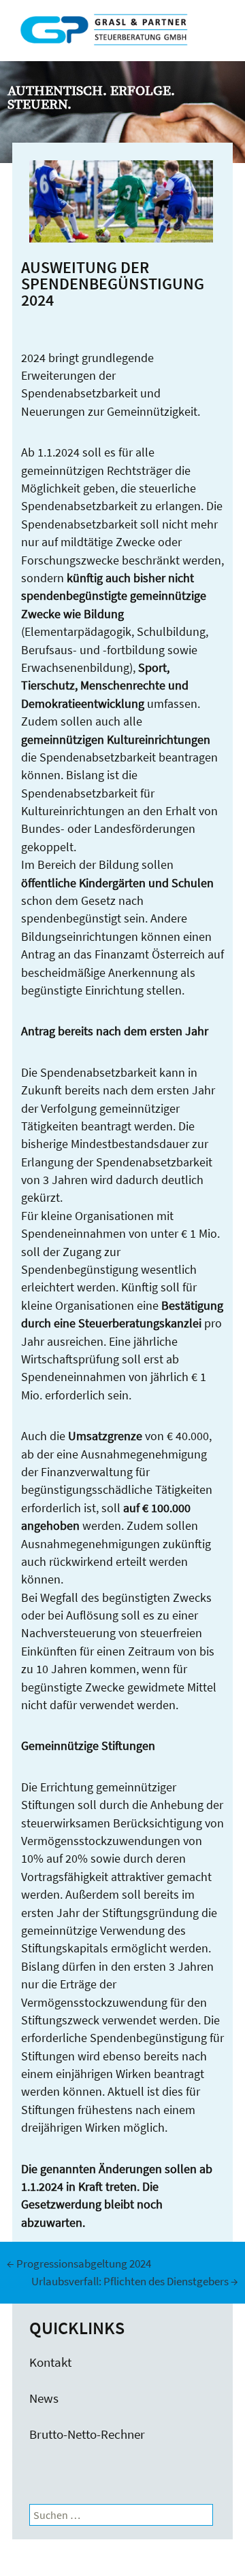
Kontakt (50, 2362)
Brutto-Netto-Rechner (87, 2434)
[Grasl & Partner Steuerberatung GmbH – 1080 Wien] (119, 42)
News (44, 2398)
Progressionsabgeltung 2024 (79, 2264)
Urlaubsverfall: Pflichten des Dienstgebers (135, 2281)
